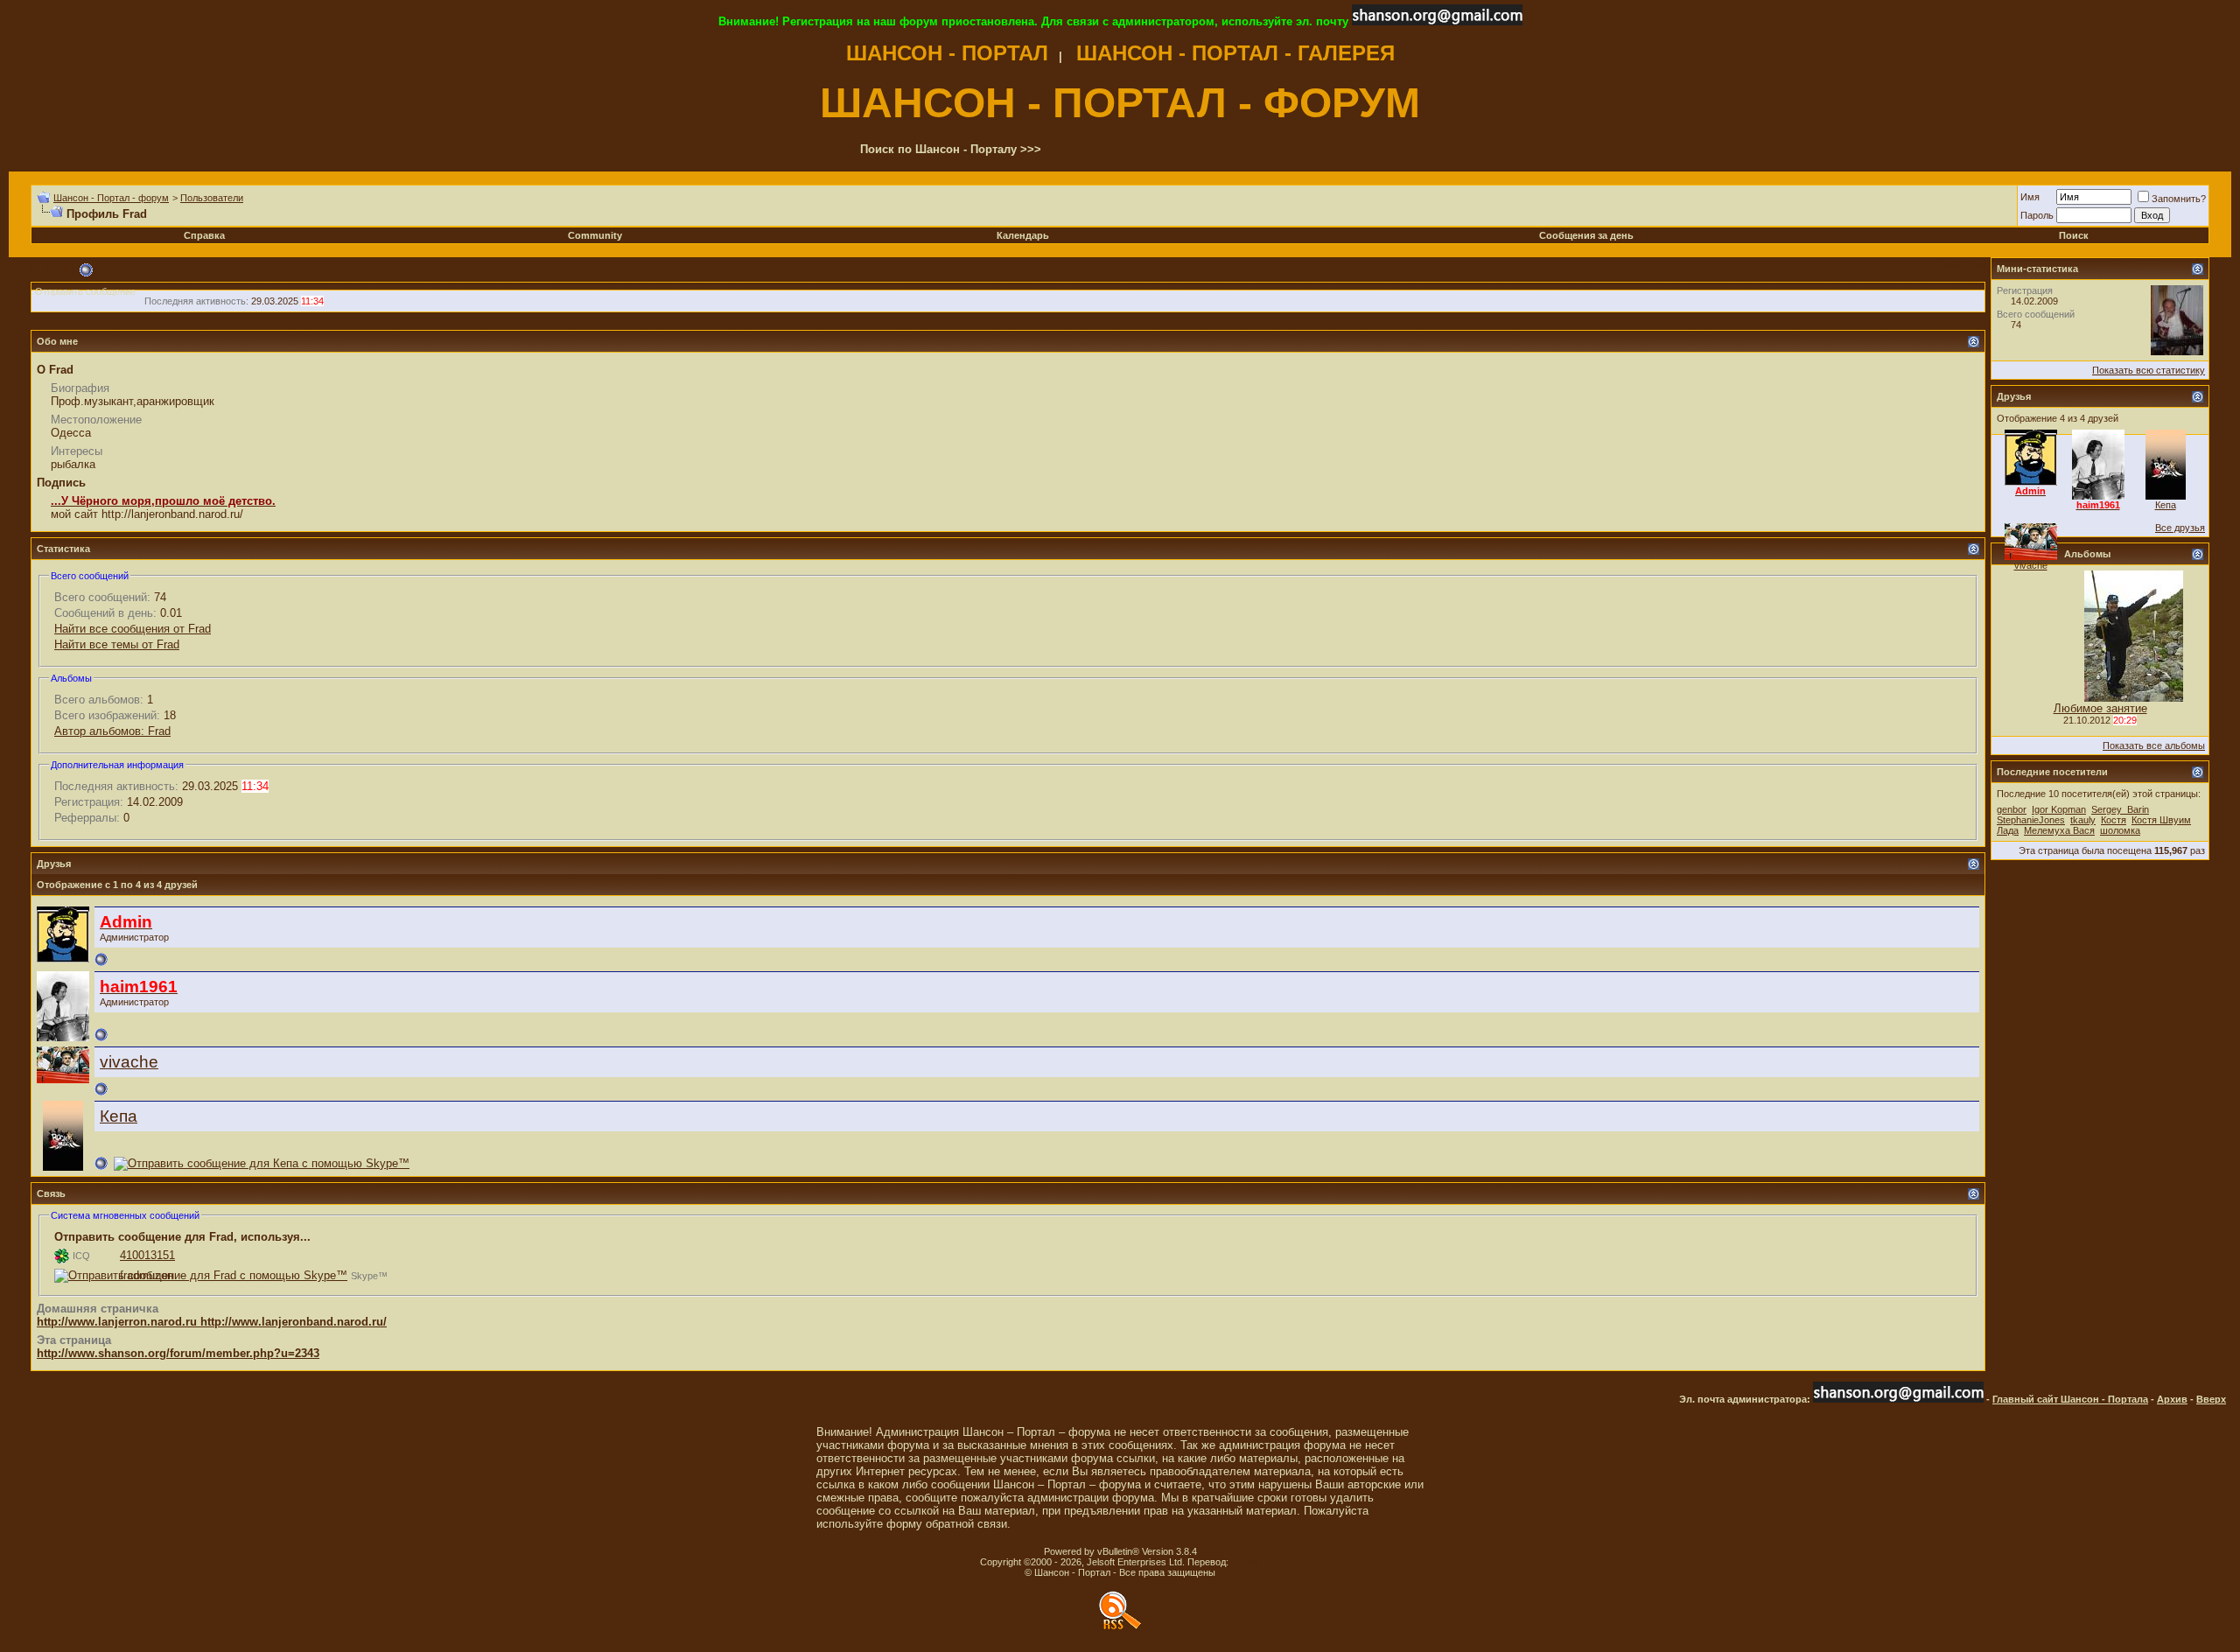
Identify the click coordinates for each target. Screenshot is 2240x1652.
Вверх (2211, 1399)
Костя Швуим (2161, 820)
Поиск (2074, 235)
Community (595, 235)
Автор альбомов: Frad (112, 731)
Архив (2172, 1399)
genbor (2012, 809)
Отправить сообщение (85, 291)
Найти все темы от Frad (117, 644)
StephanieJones (2031, 820)
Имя (2030, 197)
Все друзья (2180, 528)
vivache (129, 1062)
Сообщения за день (1586, 235)
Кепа (119, 1116)
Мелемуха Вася (2059, 830)
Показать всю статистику (2149, 370)
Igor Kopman (2059, 809)
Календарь (1023, 235)
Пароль (2037, 215)
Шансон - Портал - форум (111, 198)
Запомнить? (2179, 199)
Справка (204, 235)
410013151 (147, 1255)
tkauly (2083, 820)
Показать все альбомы (2154, 745)
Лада (2008, 830)
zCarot (1246, 1562)
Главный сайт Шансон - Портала (2070, 1399)
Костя (2114, 820)
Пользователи (212, 198)
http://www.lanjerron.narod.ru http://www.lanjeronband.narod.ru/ (212, 1322)
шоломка (2120, 830)
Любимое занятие (2100, 708)
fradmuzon (147, 1275)
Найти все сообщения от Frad (133, 629)
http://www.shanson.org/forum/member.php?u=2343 (178, 1353)
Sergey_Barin (2120, 809)
